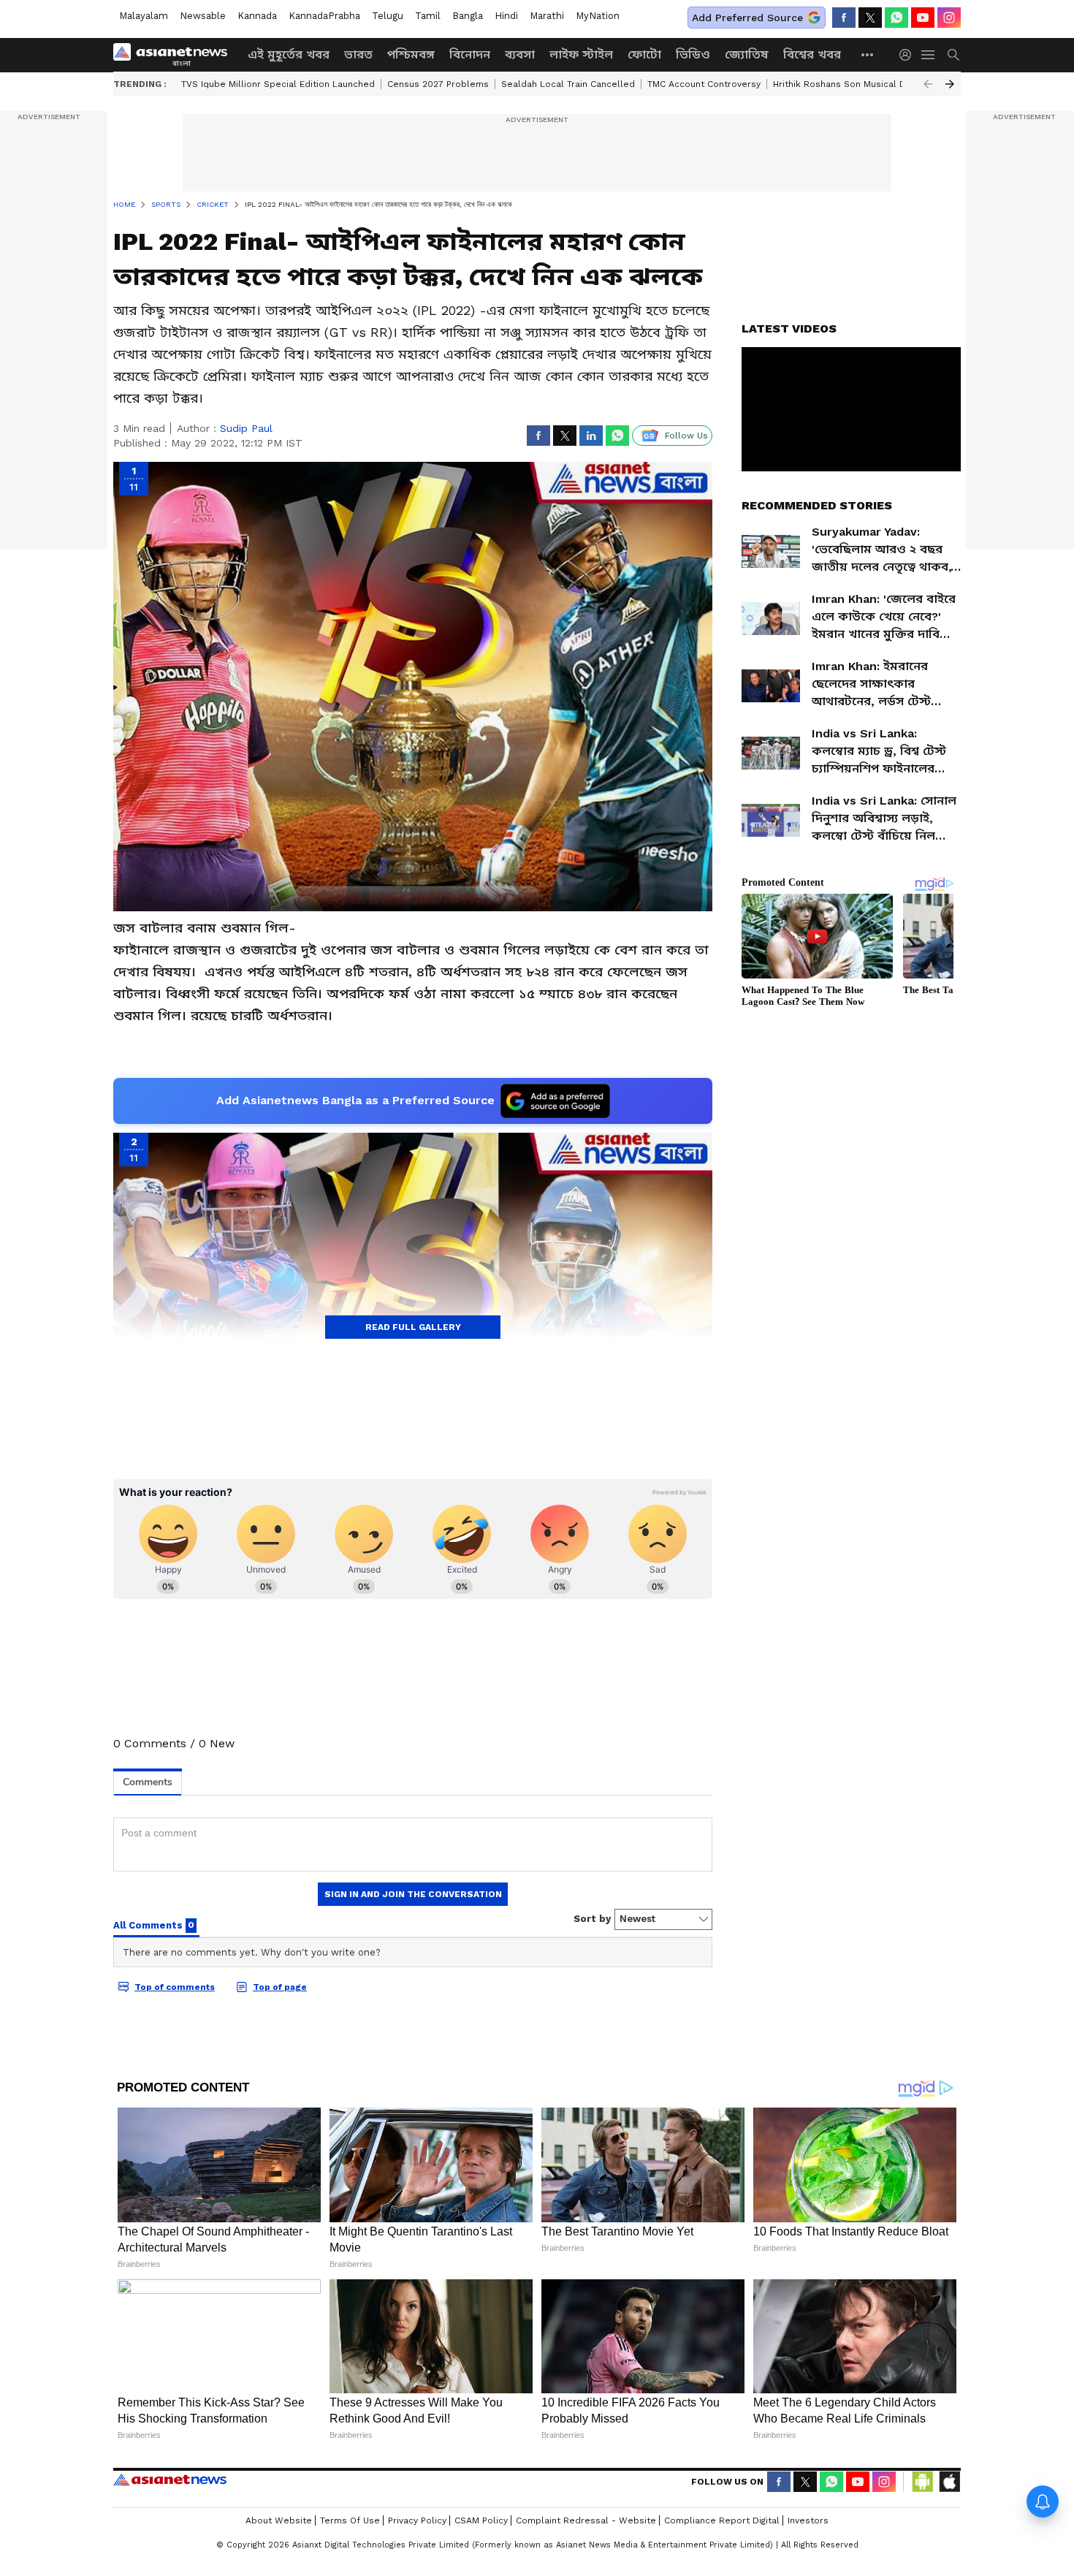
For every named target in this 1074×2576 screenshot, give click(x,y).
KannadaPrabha (324, 16)
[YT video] (923, 18)
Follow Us (686, 436)
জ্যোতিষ (747, 54)
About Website (279, 2520)
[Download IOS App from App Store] (949, 2482)
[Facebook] (844, 18)
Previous (928, 84)
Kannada (257, 16)
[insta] (949, 18)
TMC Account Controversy (704, 84)
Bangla (468, 16)
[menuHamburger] (929, 55)
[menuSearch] (953, 55)
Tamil (428, 16)
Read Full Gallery (413, 1327)
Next (950, 84)
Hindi (506, 16)
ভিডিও (693, 54)
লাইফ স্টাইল (581, 54)
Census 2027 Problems (438, 84)
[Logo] (175, 55)
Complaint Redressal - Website (586, 2520)
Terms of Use (350, 2520)
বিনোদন (470, 54)
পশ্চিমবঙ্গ (411, 54)
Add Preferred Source (747, 18)
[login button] (909, 55)
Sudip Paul (246, 428)
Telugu (388, 16)
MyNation (598, 16)
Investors (808, 2520)
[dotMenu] (868, 54)
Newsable (203, 16)
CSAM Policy (481, 2520)
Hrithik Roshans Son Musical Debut (850, 84)
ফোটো (644, 54)
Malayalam (144, 16)
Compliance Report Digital (722, 2520)
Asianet (170, 2480)
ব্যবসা (520, 54)
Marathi (547, 16)
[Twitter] (870, 18)
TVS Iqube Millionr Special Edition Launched (278, 84)
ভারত (358, 54)
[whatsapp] (896, 18)
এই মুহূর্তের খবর (289, 54)
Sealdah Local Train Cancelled (568, 84)
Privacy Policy (417, 2520)
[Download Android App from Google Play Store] (923, 2482)
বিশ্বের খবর (812, 54)
